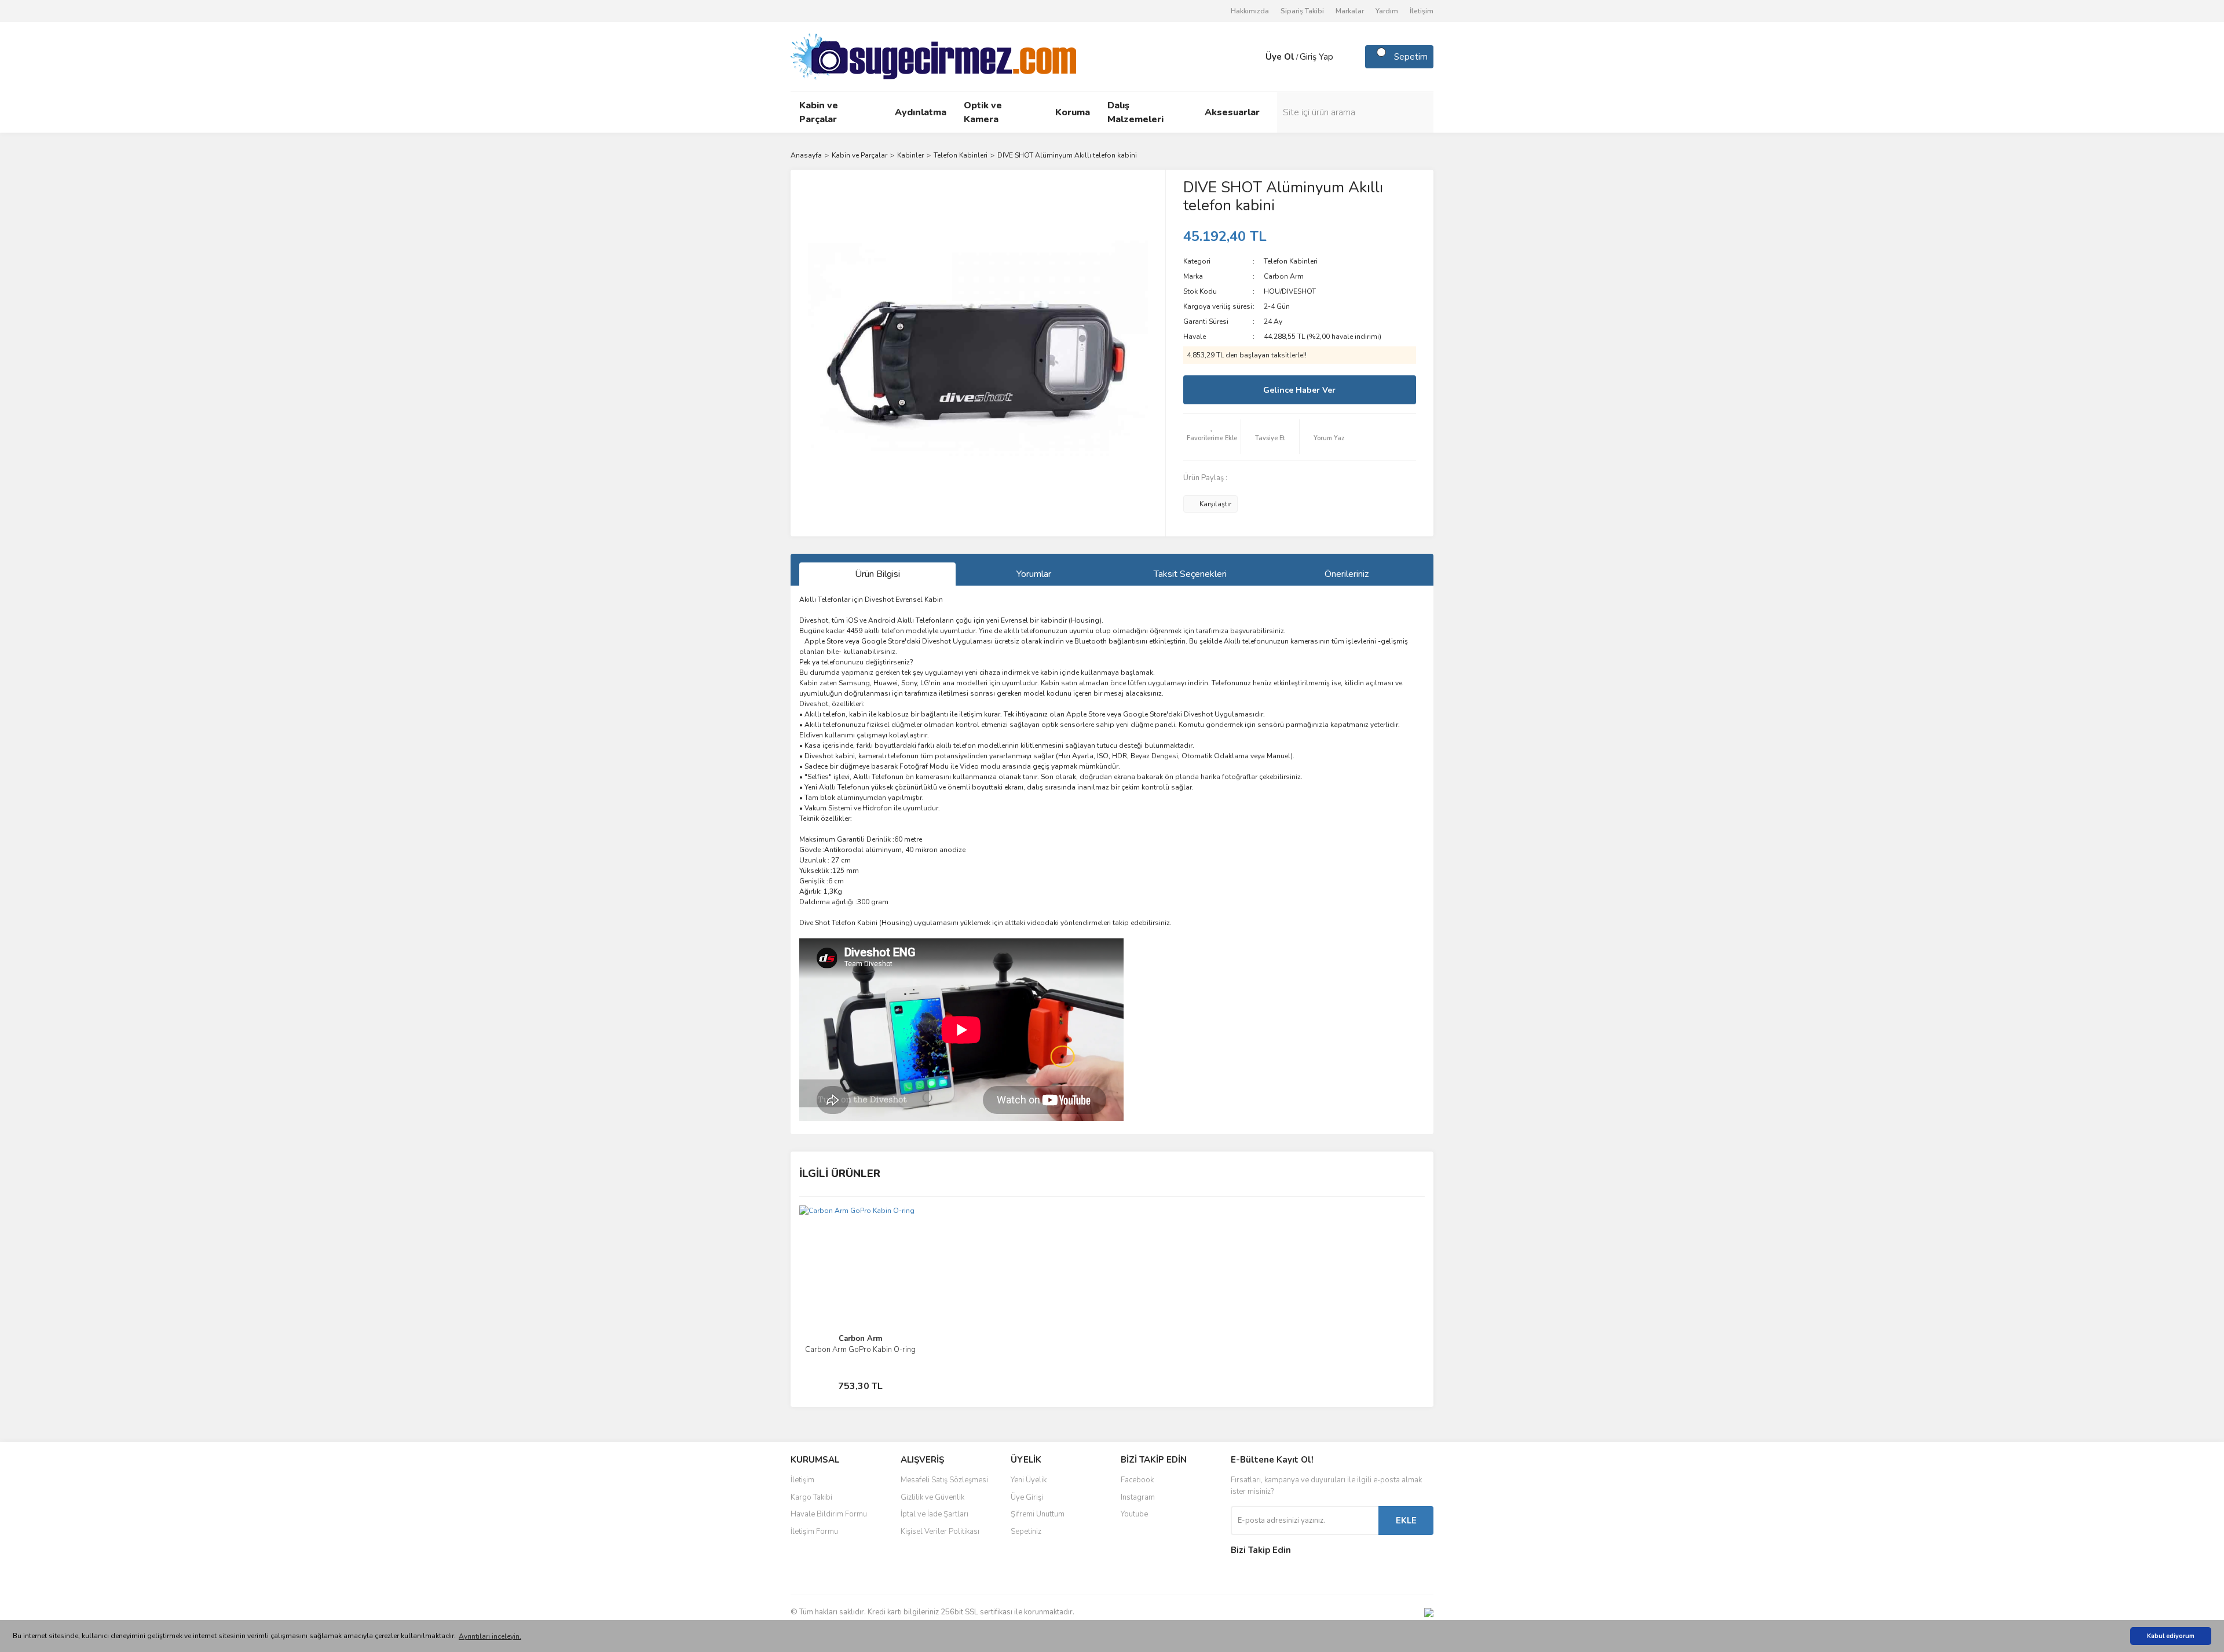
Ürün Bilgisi (877, 574)
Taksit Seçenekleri (1190, 574)
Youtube (1134, 1514)
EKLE (1406, 1521)
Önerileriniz (1347, 574)
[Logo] (933, 56)
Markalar (1350, 11)
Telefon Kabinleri (1291, 261)
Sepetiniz (1026, 1532)
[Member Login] (1254, 57)
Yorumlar (1034, 574)
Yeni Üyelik (1029, 1480)
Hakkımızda (1250, 11)
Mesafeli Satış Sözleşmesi (944, 1480)
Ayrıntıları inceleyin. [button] (490, 1636)
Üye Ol (1280, 57)
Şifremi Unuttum (1038, 1514)
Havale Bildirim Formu (829, 1514)
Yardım (1387, 11)
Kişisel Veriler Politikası (940, 1532)
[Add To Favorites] (1212, 437)
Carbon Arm (1284, 276)
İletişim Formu (814, 1532)
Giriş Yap (1316, 57)
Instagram (1138, 1497)
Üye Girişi (1027, 1497)
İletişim (1422, 11)
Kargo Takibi (811, 1497)
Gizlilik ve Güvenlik (932, 1497)
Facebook (1137, 1480)
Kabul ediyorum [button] (2171, 1636)
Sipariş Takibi (1302, 11)
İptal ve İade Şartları (934, 1514)
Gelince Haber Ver (1299, 390)
